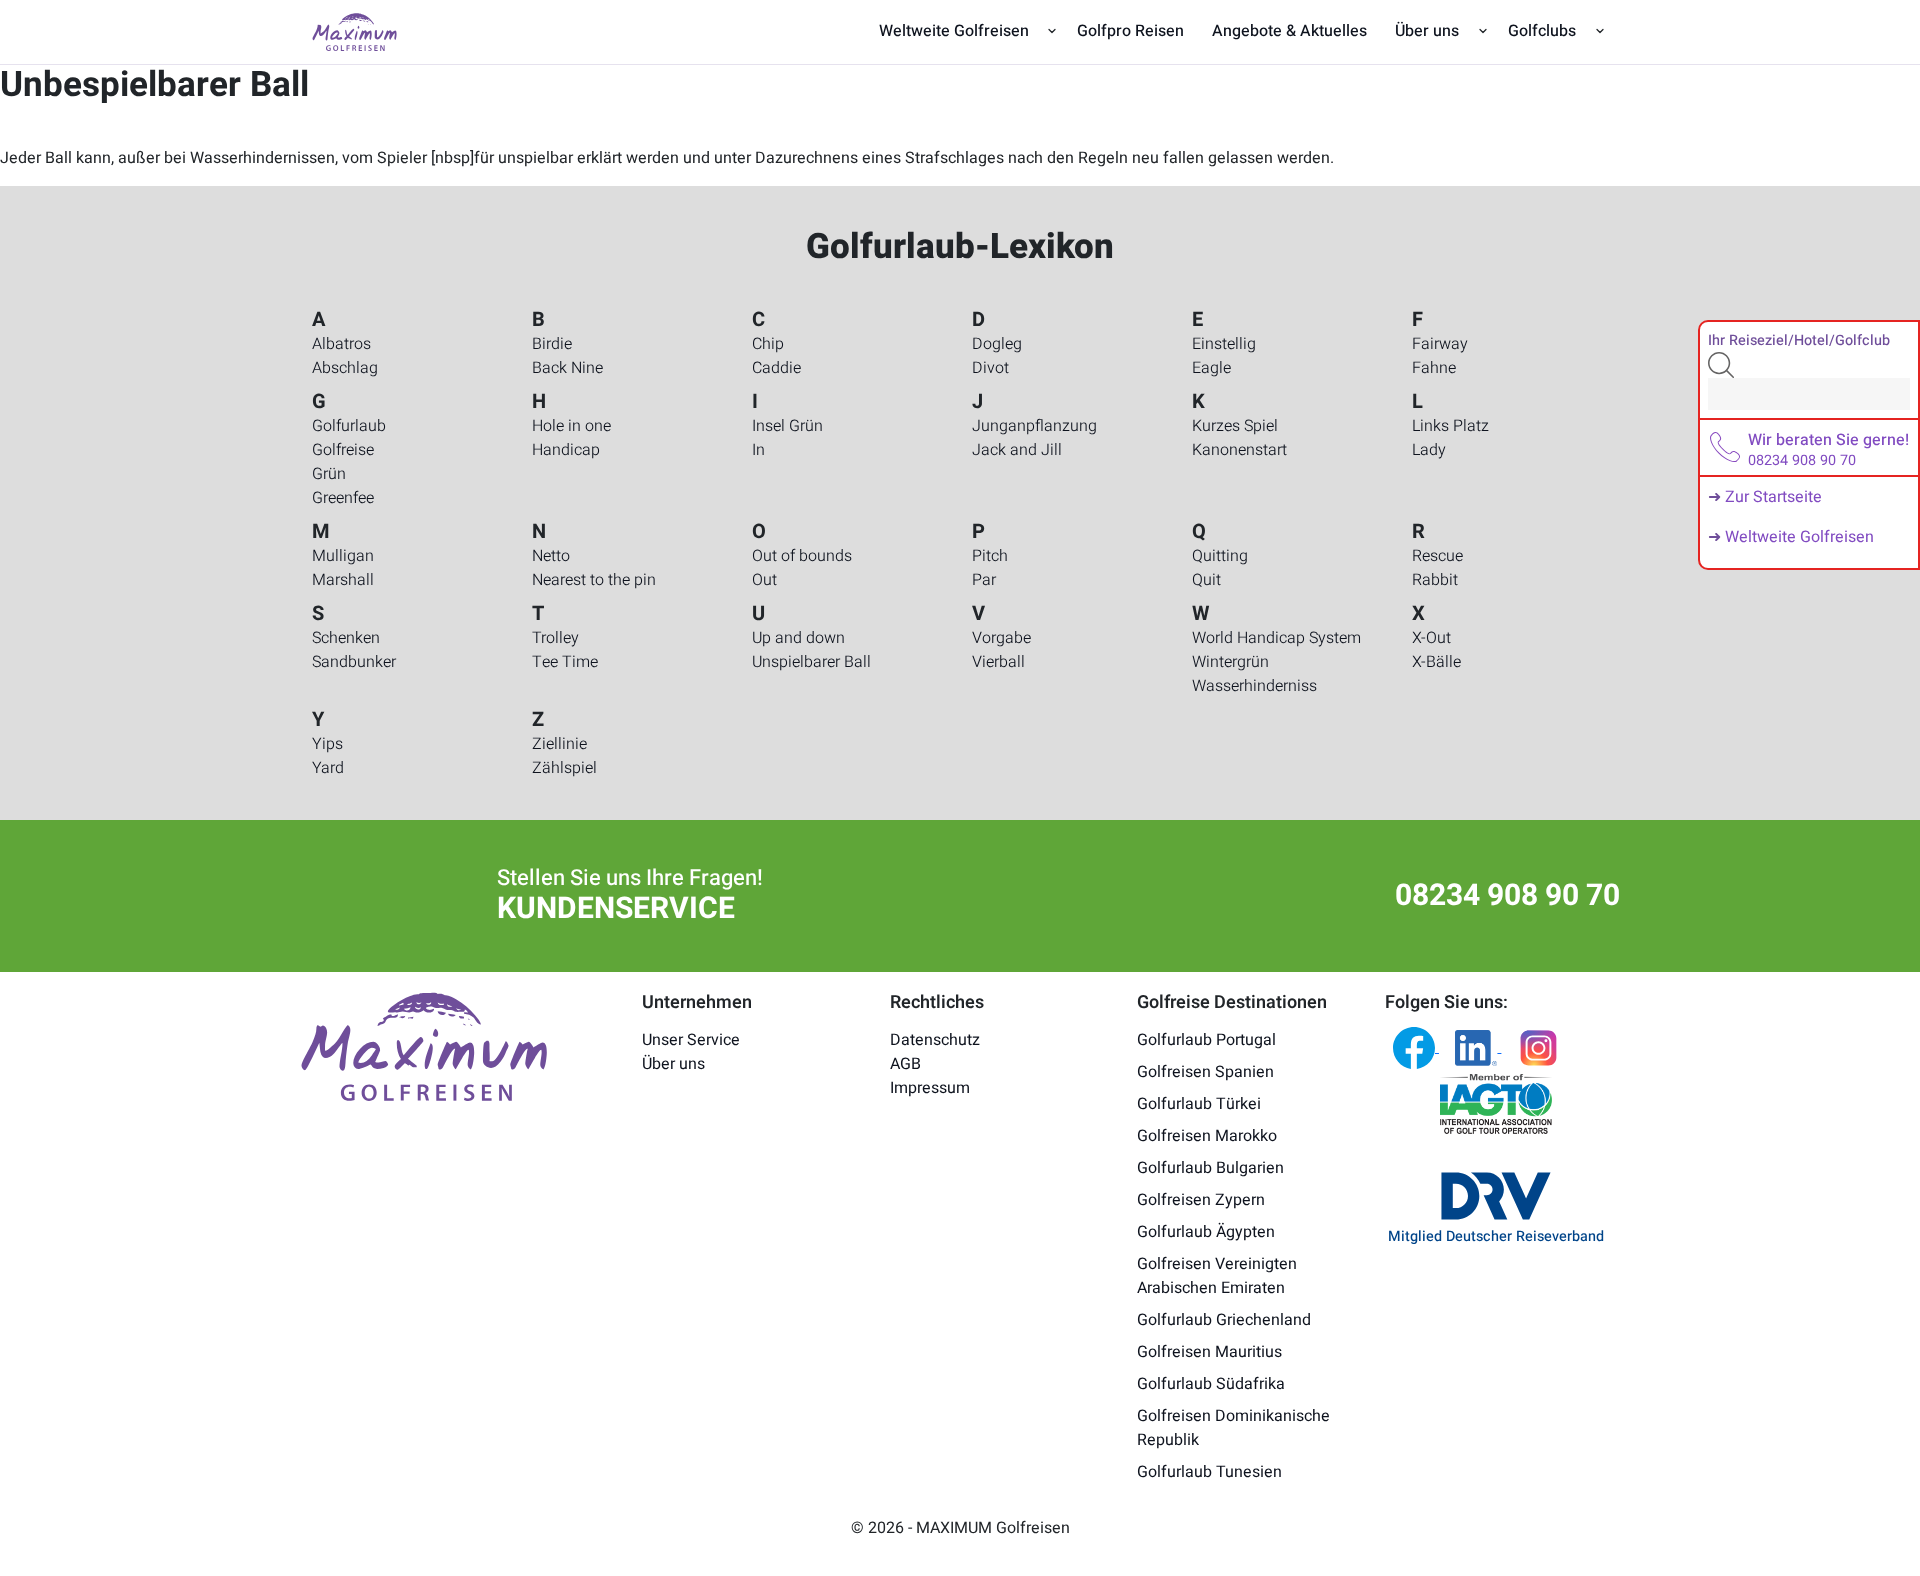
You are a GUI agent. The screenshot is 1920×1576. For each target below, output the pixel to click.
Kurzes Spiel (1235, 426)
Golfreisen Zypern (1201, 1200)
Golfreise (343, 450)
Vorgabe (1001, 638)
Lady (1429, 450)
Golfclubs (1542, 31)
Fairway (1440, 344)
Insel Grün (787, 426)
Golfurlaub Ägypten (1206, 1232)
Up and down (798, 638)
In (758, 450)
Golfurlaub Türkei (1199, 1104)
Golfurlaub (349, 426)
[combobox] (1809, 394)
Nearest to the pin (594, 580)
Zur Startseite (1773, 497)
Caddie (776, 368)
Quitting (1220, 556)
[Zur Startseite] (354, 31)
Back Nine (567, 368)
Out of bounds (802, 556)
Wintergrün (1230, 662)
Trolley (555, 638)
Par (984, 580)
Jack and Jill (1017, 450)
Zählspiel (564, 768)
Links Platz (1450, 426)
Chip (768, 344)
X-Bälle (1436, 662)
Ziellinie (559, 744)
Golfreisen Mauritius (1209, 1352)
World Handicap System (1276, 638)
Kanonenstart (1239, 450)
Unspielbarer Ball (811, 662)
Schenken (346, 638)
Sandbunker (354, 662)
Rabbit (1435, 580)
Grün (329, 474)
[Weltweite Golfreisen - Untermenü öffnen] (1052, 31)
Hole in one (571, 426)
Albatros (341, 344)
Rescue (1437, 556)
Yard (328, 768)
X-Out (1431, 638)
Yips (327, 744)
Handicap (566, 450)
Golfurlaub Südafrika (1211, 1384)
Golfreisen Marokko (1207, 1136)
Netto (551, 556)
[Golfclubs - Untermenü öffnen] (1599, 31)
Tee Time (565, 662)
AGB (905, 1064)
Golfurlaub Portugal (1206, 1040)
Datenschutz (935, 1040)
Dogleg (997, 344)
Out (764, 580)
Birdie (552, 344)
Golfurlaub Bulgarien (1210, 1168)
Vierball (998, 662)
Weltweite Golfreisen (954, 31)
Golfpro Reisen (1130, 31)
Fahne (1434, 368)
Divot (990, 368)
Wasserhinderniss (1254, 686)
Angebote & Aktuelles (1289, 31)
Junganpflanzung (1034, 426)
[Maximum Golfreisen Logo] (424, 1046)
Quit (1206, 580)
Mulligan (343, 556)
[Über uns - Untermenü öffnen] (1482, 31)
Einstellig (1224, 344)
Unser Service (691, 1040)
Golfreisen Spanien (1205, 1072)
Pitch (990, 556)
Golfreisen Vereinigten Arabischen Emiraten (1217, 1276)
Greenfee (343, 498)
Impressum (930, 1088)
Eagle (1211, 368)
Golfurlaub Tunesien (1209, 1472)
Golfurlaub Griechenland (1224, 1320)
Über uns (1427, 31)
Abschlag (345, 368)
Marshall (343, 580)
